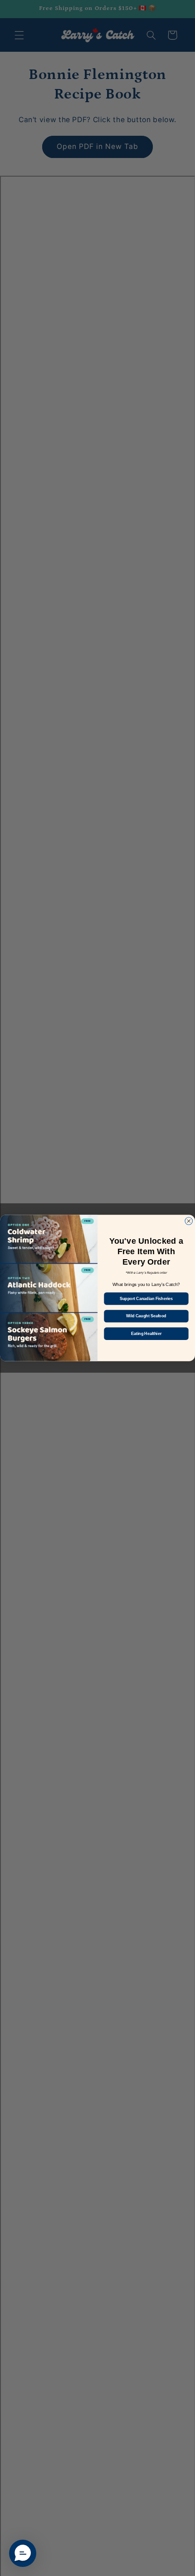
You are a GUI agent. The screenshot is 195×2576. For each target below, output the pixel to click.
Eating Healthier (146, 1333)
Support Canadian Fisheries (146, 1298)
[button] (23, 2553)
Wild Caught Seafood (146, 1316)
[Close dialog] (189, 1221)
